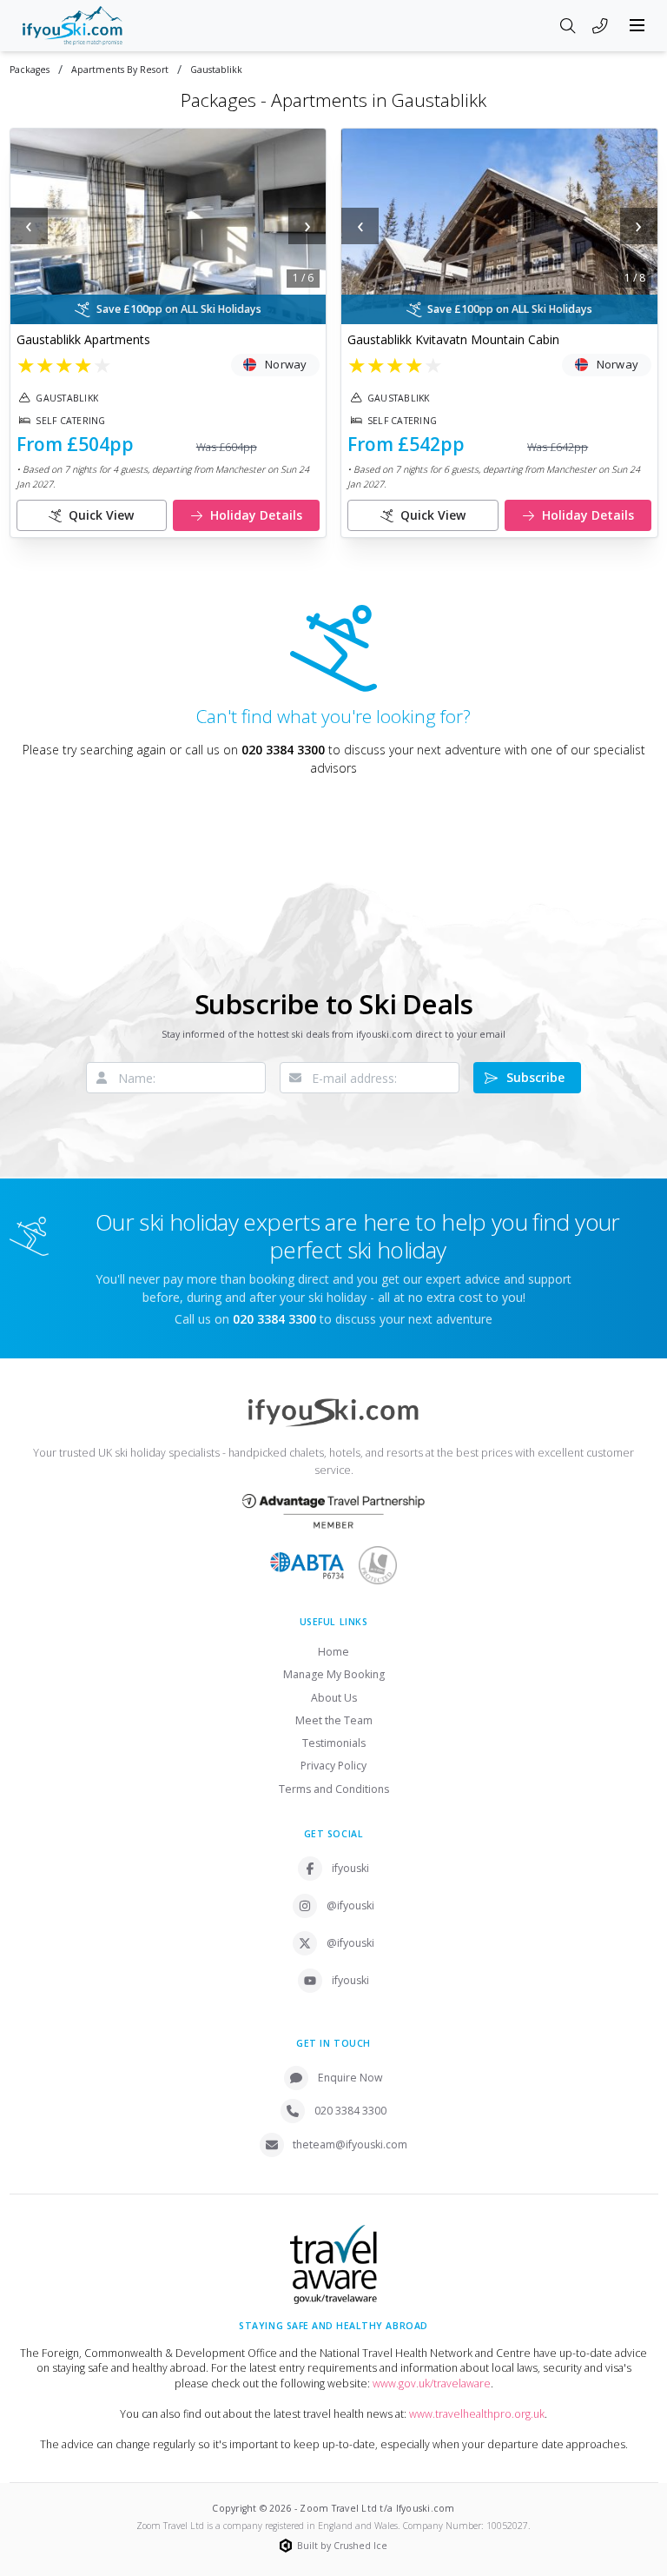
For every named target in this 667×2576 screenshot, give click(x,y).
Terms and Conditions (334, 1789)
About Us (334, 1698)
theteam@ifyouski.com (350, 2144)
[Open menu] (637, 25)
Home (333, 1652)
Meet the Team (334, 1720)
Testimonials (334, 1743)
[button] (168, 226)
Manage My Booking (334, 1674)
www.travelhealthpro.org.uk (477, 2414)
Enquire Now (350, 2078)
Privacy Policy (333, 1766)
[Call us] (600, 27)
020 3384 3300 (283, 750)
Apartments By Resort (120, 70)
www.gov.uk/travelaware (432, 2383)
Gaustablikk (216, 70)
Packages (30, 70)
